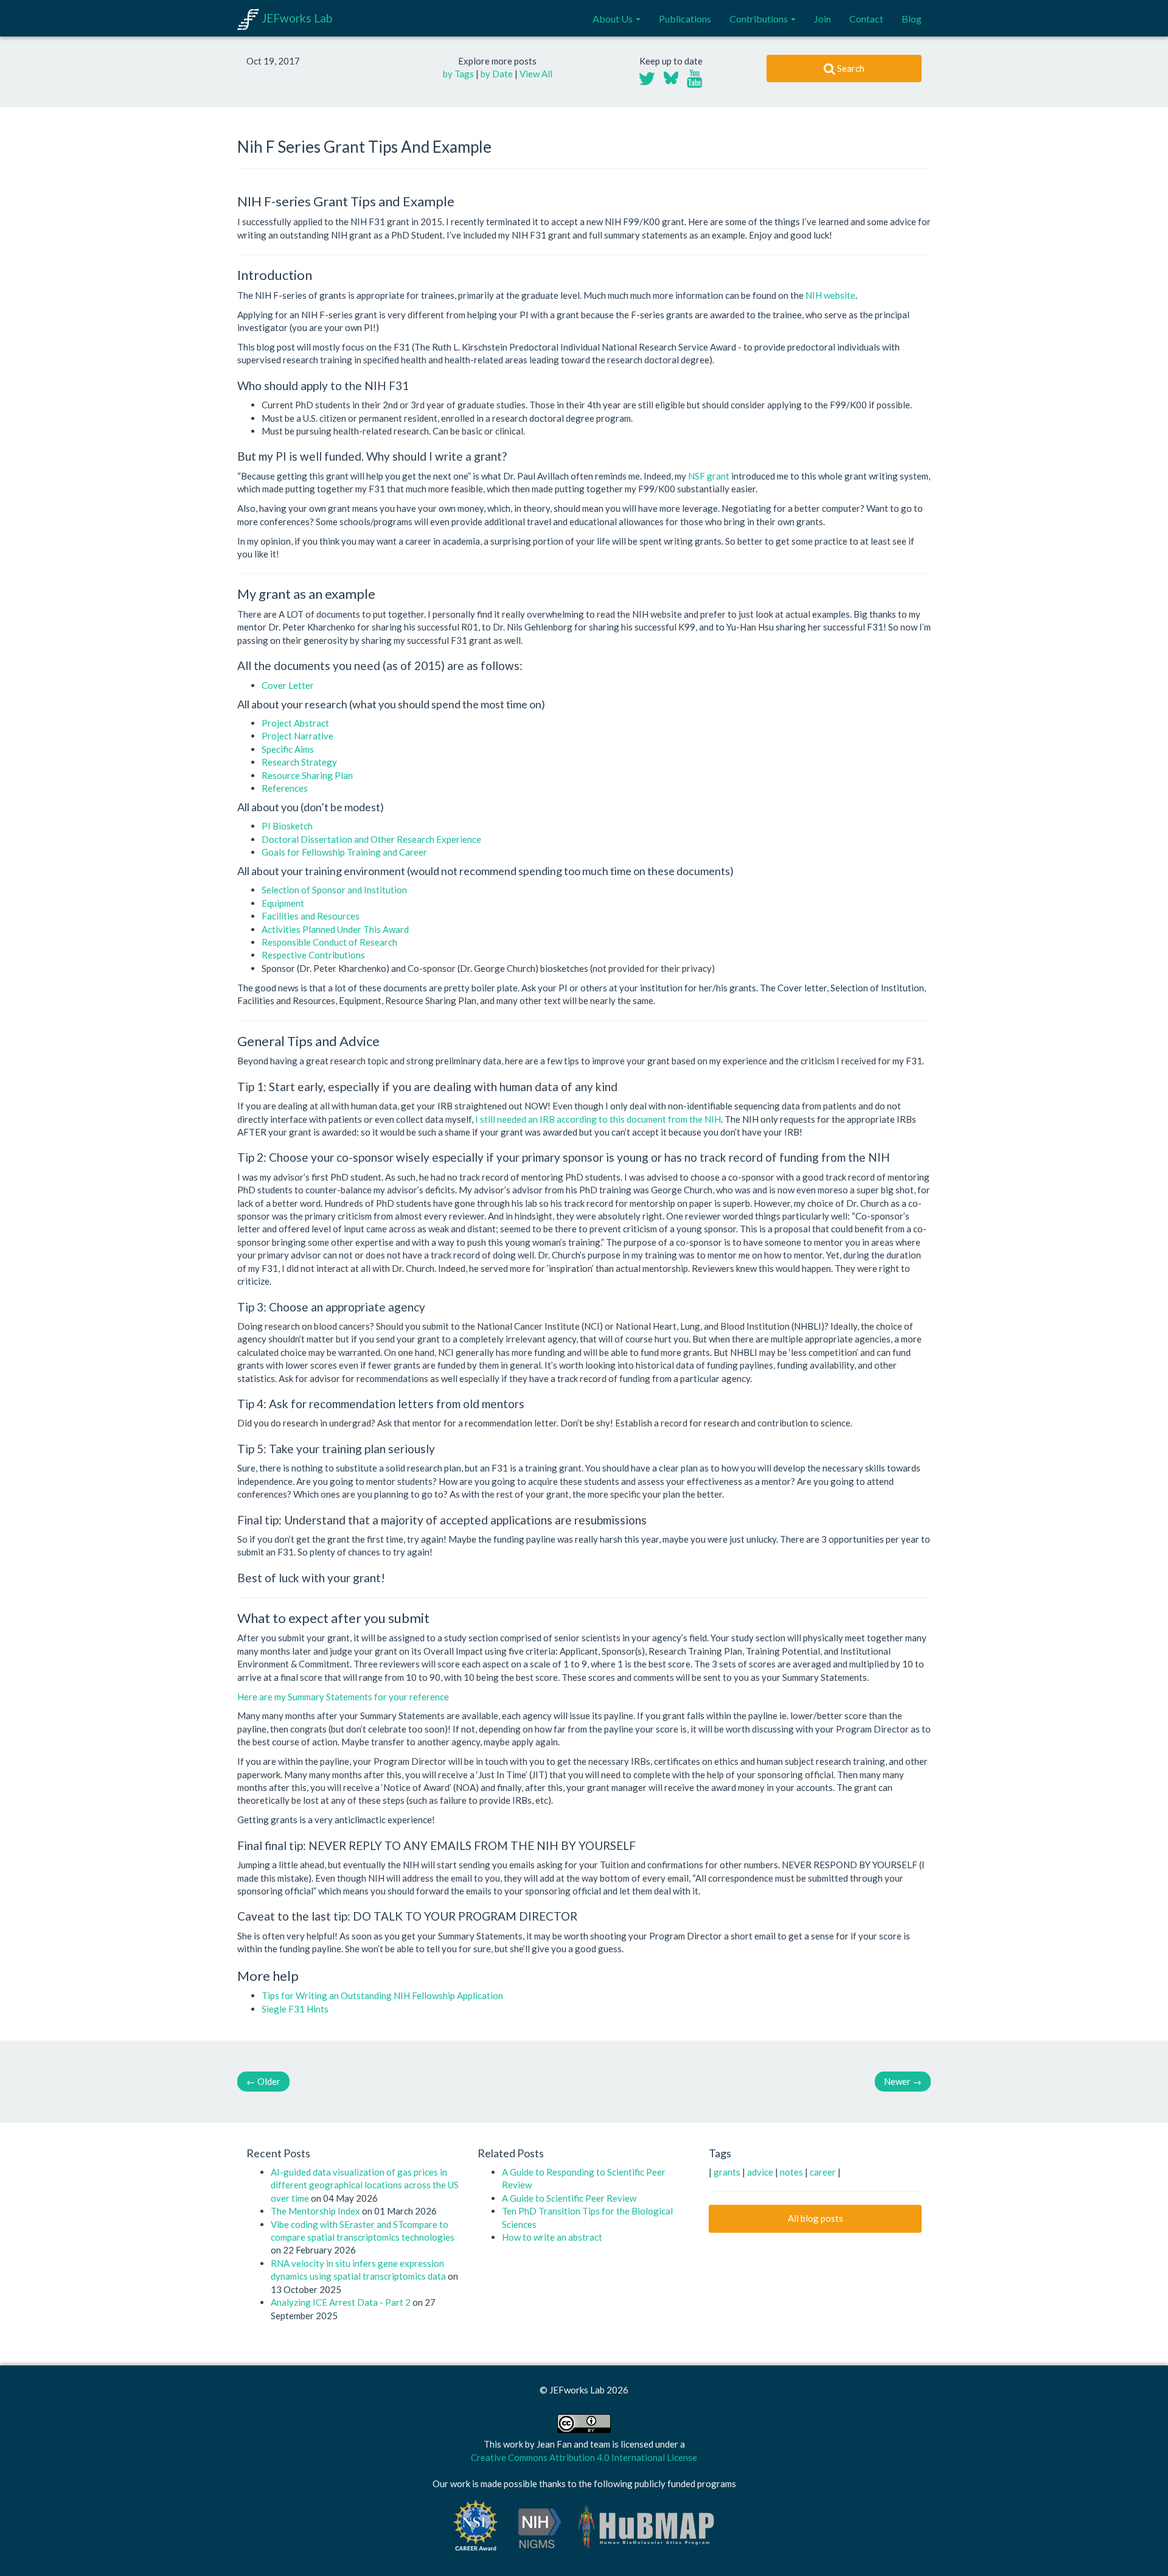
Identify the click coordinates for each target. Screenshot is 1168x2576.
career (824, 2172)
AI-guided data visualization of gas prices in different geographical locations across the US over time (365, 2185)
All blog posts (815, 2218)
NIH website (830, 295)
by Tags (458, 74)
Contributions (760, 19)
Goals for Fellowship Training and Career (344, 852)
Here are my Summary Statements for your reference (343, 1697)
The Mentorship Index (316, 2211)
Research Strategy (299, 762)
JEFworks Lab (296, 18)
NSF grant (709, 476)
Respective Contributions (313, 955)
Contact (866, 19)
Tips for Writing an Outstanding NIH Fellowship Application (382, 1995)
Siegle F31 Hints (295, 2009)
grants (728, 2172)
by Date (497, 74)
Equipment (283, 903)
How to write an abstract (552, 2237)
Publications (685, 19)
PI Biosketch (287, 826)
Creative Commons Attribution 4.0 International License (584, 2457)
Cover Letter (288, 685)
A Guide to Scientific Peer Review (569, 2198)
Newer (903, 2081)
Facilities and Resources (311, 916)
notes (792, 2172)
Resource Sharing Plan (307, 775)
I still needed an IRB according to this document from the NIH (598, 1119)
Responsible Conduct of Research (329, 942)
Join (822, 19)
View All (536, 74)
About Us (614, 19)
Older (263, 2081)
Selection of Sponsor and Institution (334, 890)
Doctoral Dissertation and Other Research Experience (371, 839)
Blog (912, 19)
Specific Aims (288, 749)
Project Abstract (295, 723)
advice (761, 2172)
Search (850, 68)
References (285, 788)
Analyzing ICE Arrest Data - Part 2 (342, 2302)
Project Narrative (297, 736)
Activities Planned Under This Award (335, 929)
